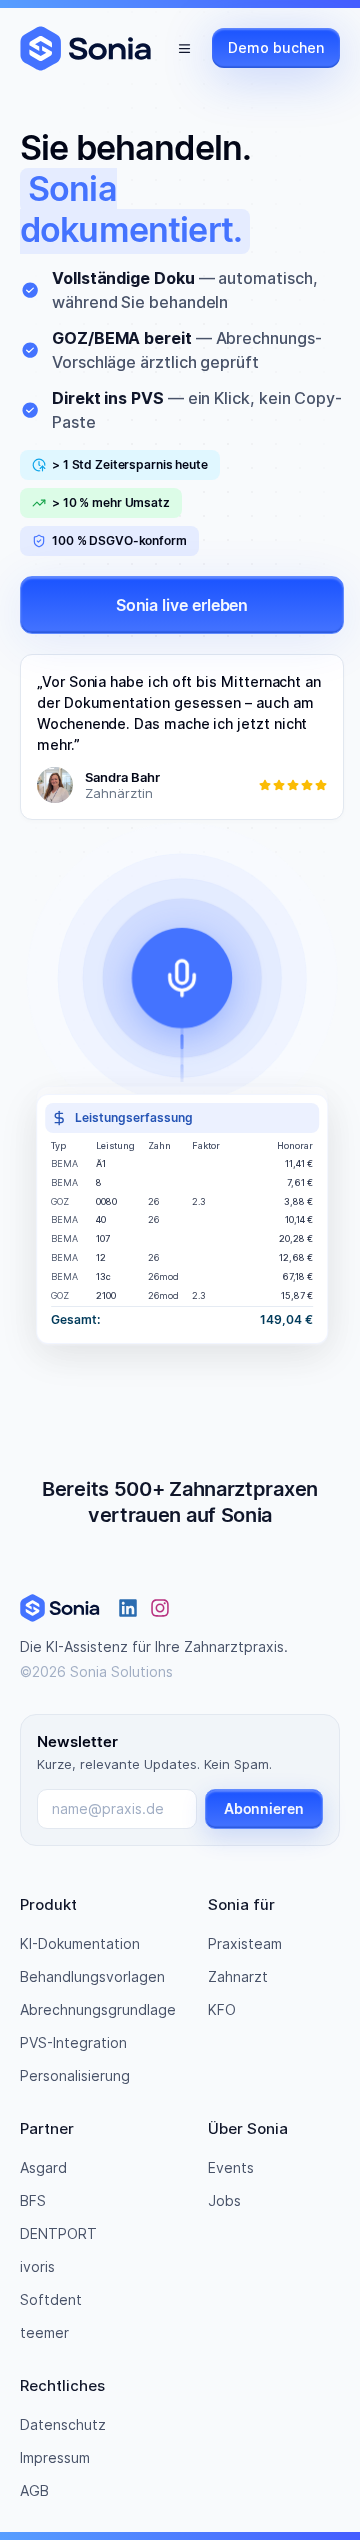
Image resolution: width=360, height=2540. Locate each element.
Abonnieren (264, 1808)
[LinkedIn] (128, 1608)
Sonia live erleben (182, 605)
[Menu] (184, 48)
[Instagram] (160, 1608)
